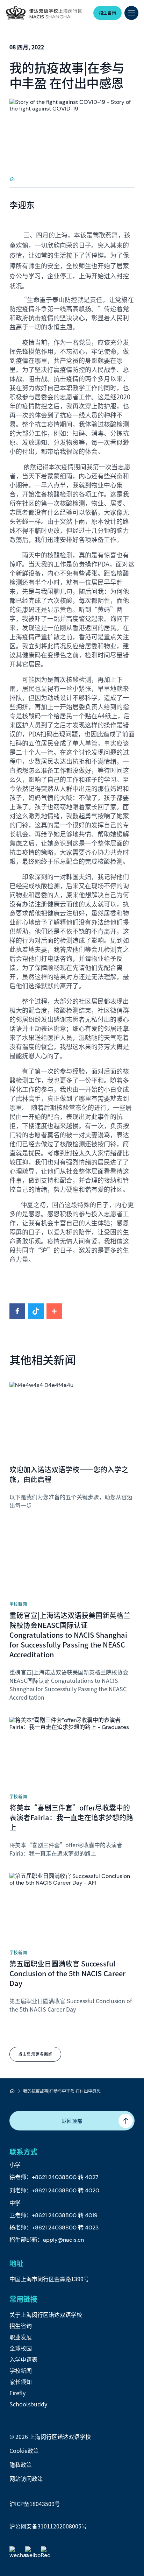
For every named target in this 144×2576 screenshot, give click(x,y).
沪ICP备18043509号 (35, 2504)
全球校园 (21, 2348)
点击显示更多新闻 (35, 2054)
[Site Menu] (131, 13)
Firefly (17, 2393)
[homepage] (12, 179)
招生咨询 (21, 2326)
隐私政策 (21, 2464)
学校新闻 (21, 2370)
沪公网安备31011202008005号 (48, 2526)
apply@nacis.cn (63, 2240)
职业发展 (21, 2337)
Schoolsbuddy (28, 2404)
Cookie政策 (24, 2450)
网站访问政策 (26, 2478)
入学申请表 (23, 2359)
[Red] (47, 2553)
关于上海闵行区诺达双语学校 (46, 2314)
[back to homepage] (44, 13)
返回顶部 (72, 2121)
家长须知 (21, 2382)
